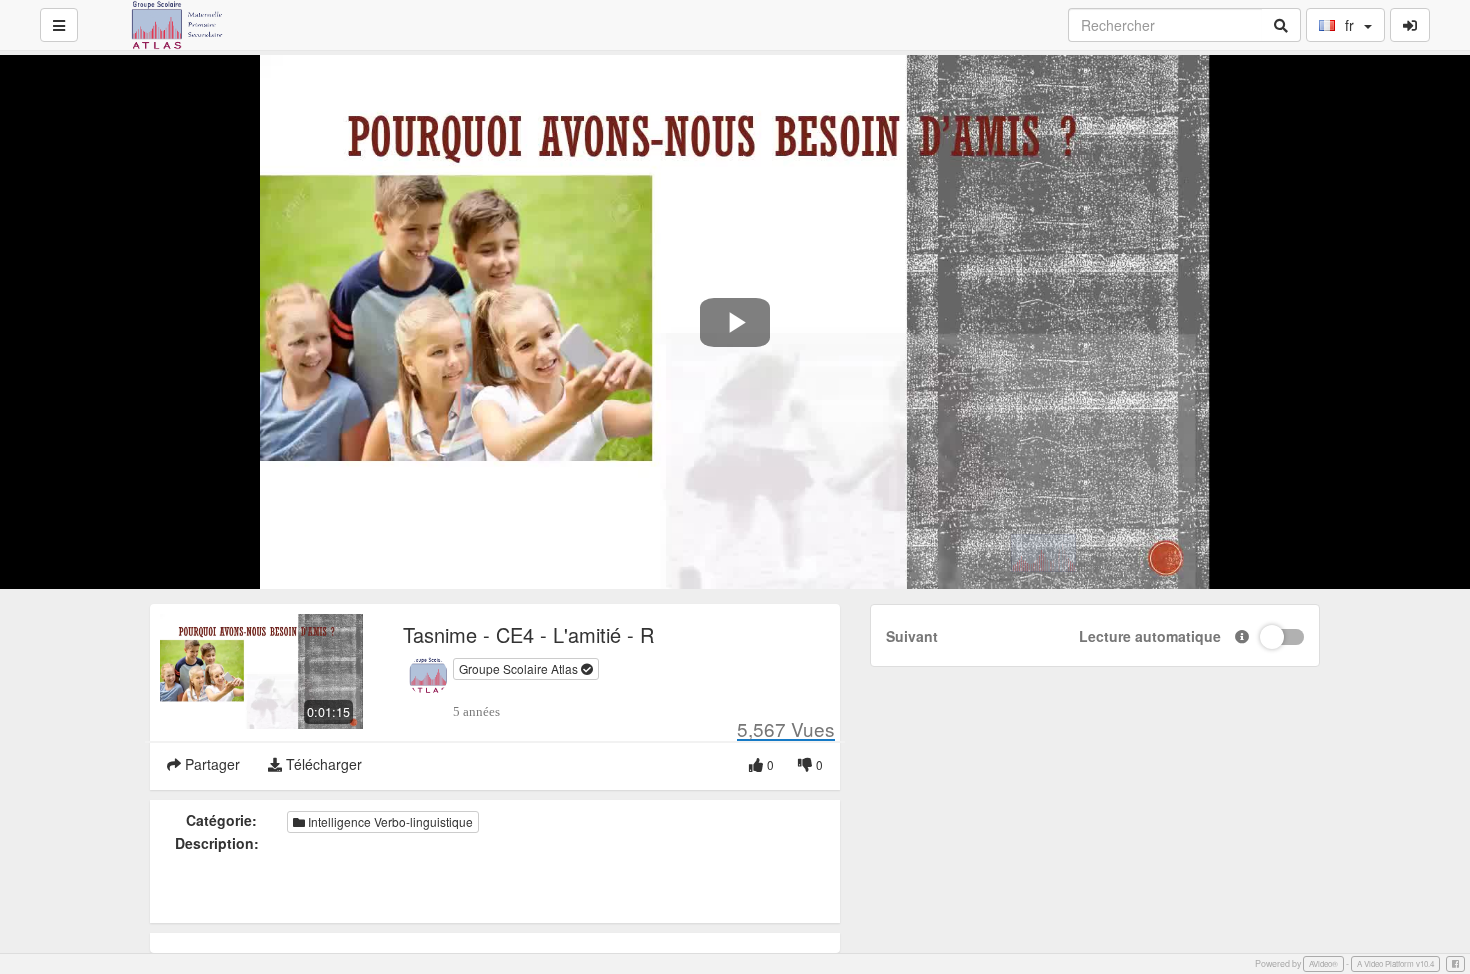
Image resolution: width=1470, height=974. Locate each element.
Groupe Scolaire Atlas (520, 668)
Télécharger (322, 764)
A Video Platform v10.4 (1395, 963)
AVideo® (1323, 963)
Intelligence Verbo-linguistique (389, 821)
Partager (210, 764)
